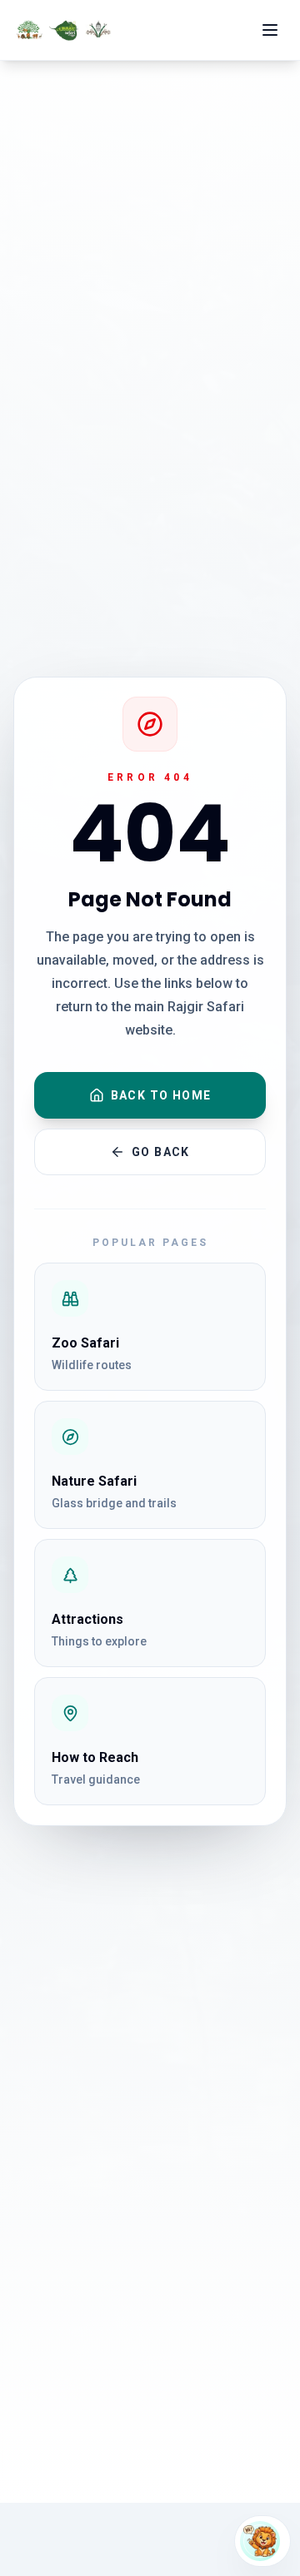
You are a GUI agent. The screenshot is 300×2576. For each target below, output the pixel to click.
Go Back (161, 1152)
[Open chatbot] (262, 2541)
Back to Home (161, 1095)
